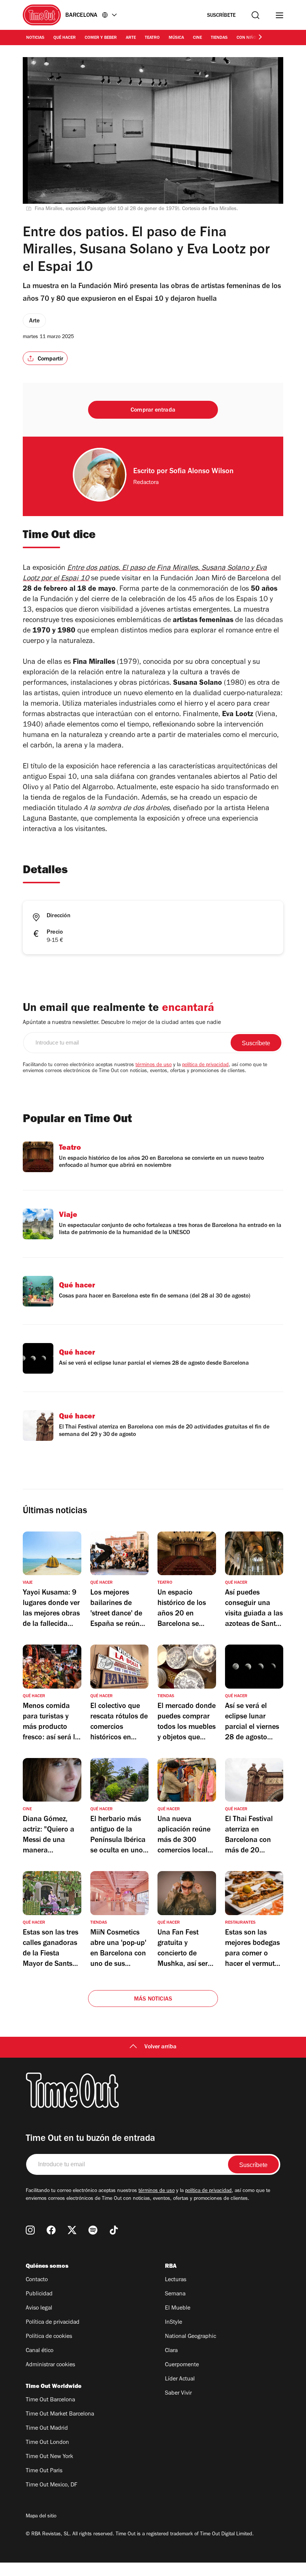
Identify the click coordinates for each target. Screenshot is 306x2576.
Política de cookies (49, 2337)
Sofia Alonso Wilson (202, 472)
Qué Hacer (65, 38)
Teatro (152, 38)
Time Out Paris (44, 2471)
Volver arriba (160, 2047)
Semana (175, 2294)
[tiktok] (114, 2230)
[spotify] (93, 2230)
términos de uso (154, 1065)
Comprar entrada (153, 410)
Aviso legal (39, 2308)
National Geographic (191, 2337)
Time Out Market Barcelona (60, 2414)
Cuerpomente (182, 2365)
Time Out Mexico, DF (51, 2485)
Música (176, 38)
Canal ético (40, 2351)
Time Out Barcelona (50, 2400)
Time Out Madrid (47, 2429)
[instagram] (30, 2230)
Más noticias (153, 1999)
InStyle (174, 2323)
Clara (171, 2351)
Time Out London (47, 2443)
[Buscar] (255, 15)
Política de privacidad (53, 2323)
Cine (197, 38)
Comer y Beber (101, 38)
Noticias (35, 38)
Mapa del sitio (41, 2517)
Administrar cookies (50, 2365)
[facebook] (51, 2230)
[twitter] (72, 2230)
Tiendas (219, 38)
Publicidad (39, 2294)
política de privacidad (205, 1065)
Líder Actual (180, 2379)
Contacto (37, 2280)
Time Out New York (49, 2457)
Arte (131, 38)
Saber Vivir (178, 2394)
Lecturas (176, 2280)
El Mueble (178, 2308)
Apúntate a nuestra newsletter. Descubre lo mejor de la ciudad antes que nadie (122, 1023)
